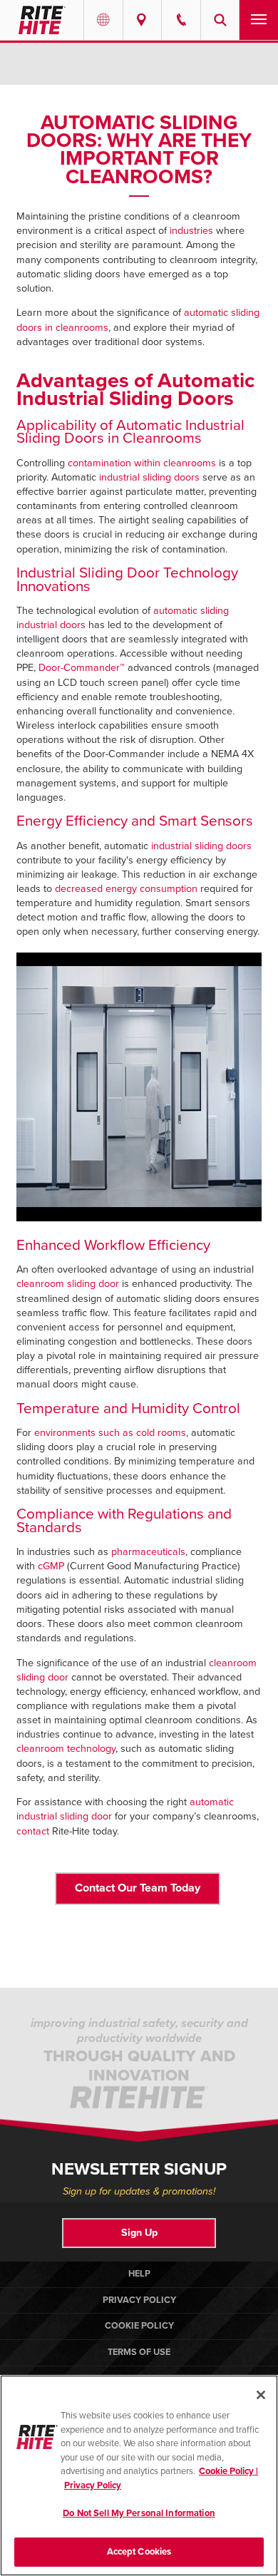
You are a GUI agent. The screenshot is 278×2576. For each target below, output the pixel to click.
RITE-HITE (42, 20)
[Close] (261, 2395)
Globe (103, 20)
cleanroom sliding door (68, 1284)
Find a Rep (143, 20)
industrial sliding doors (149, 477)
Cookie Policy (139, 2326)
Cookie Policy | (228, 2471)
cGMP (51, 1566)
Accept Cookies (139, 2552)
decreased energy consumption (126, 889)
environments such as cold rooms (110, 1433)
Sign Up (139, 2233)
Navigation (259, 20)
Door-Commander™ (82, 668)
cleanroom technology (66, 1749)
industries (191, 231)
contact (33, 1831)
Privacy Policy (139, 2300)
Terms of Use (139, 2352)
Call (181, 20)
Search (220, 20)
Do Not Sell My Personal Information (139, 2513)
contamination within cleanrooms (140, 463)
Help (139, 2274)
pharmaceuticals (148, 1552)
